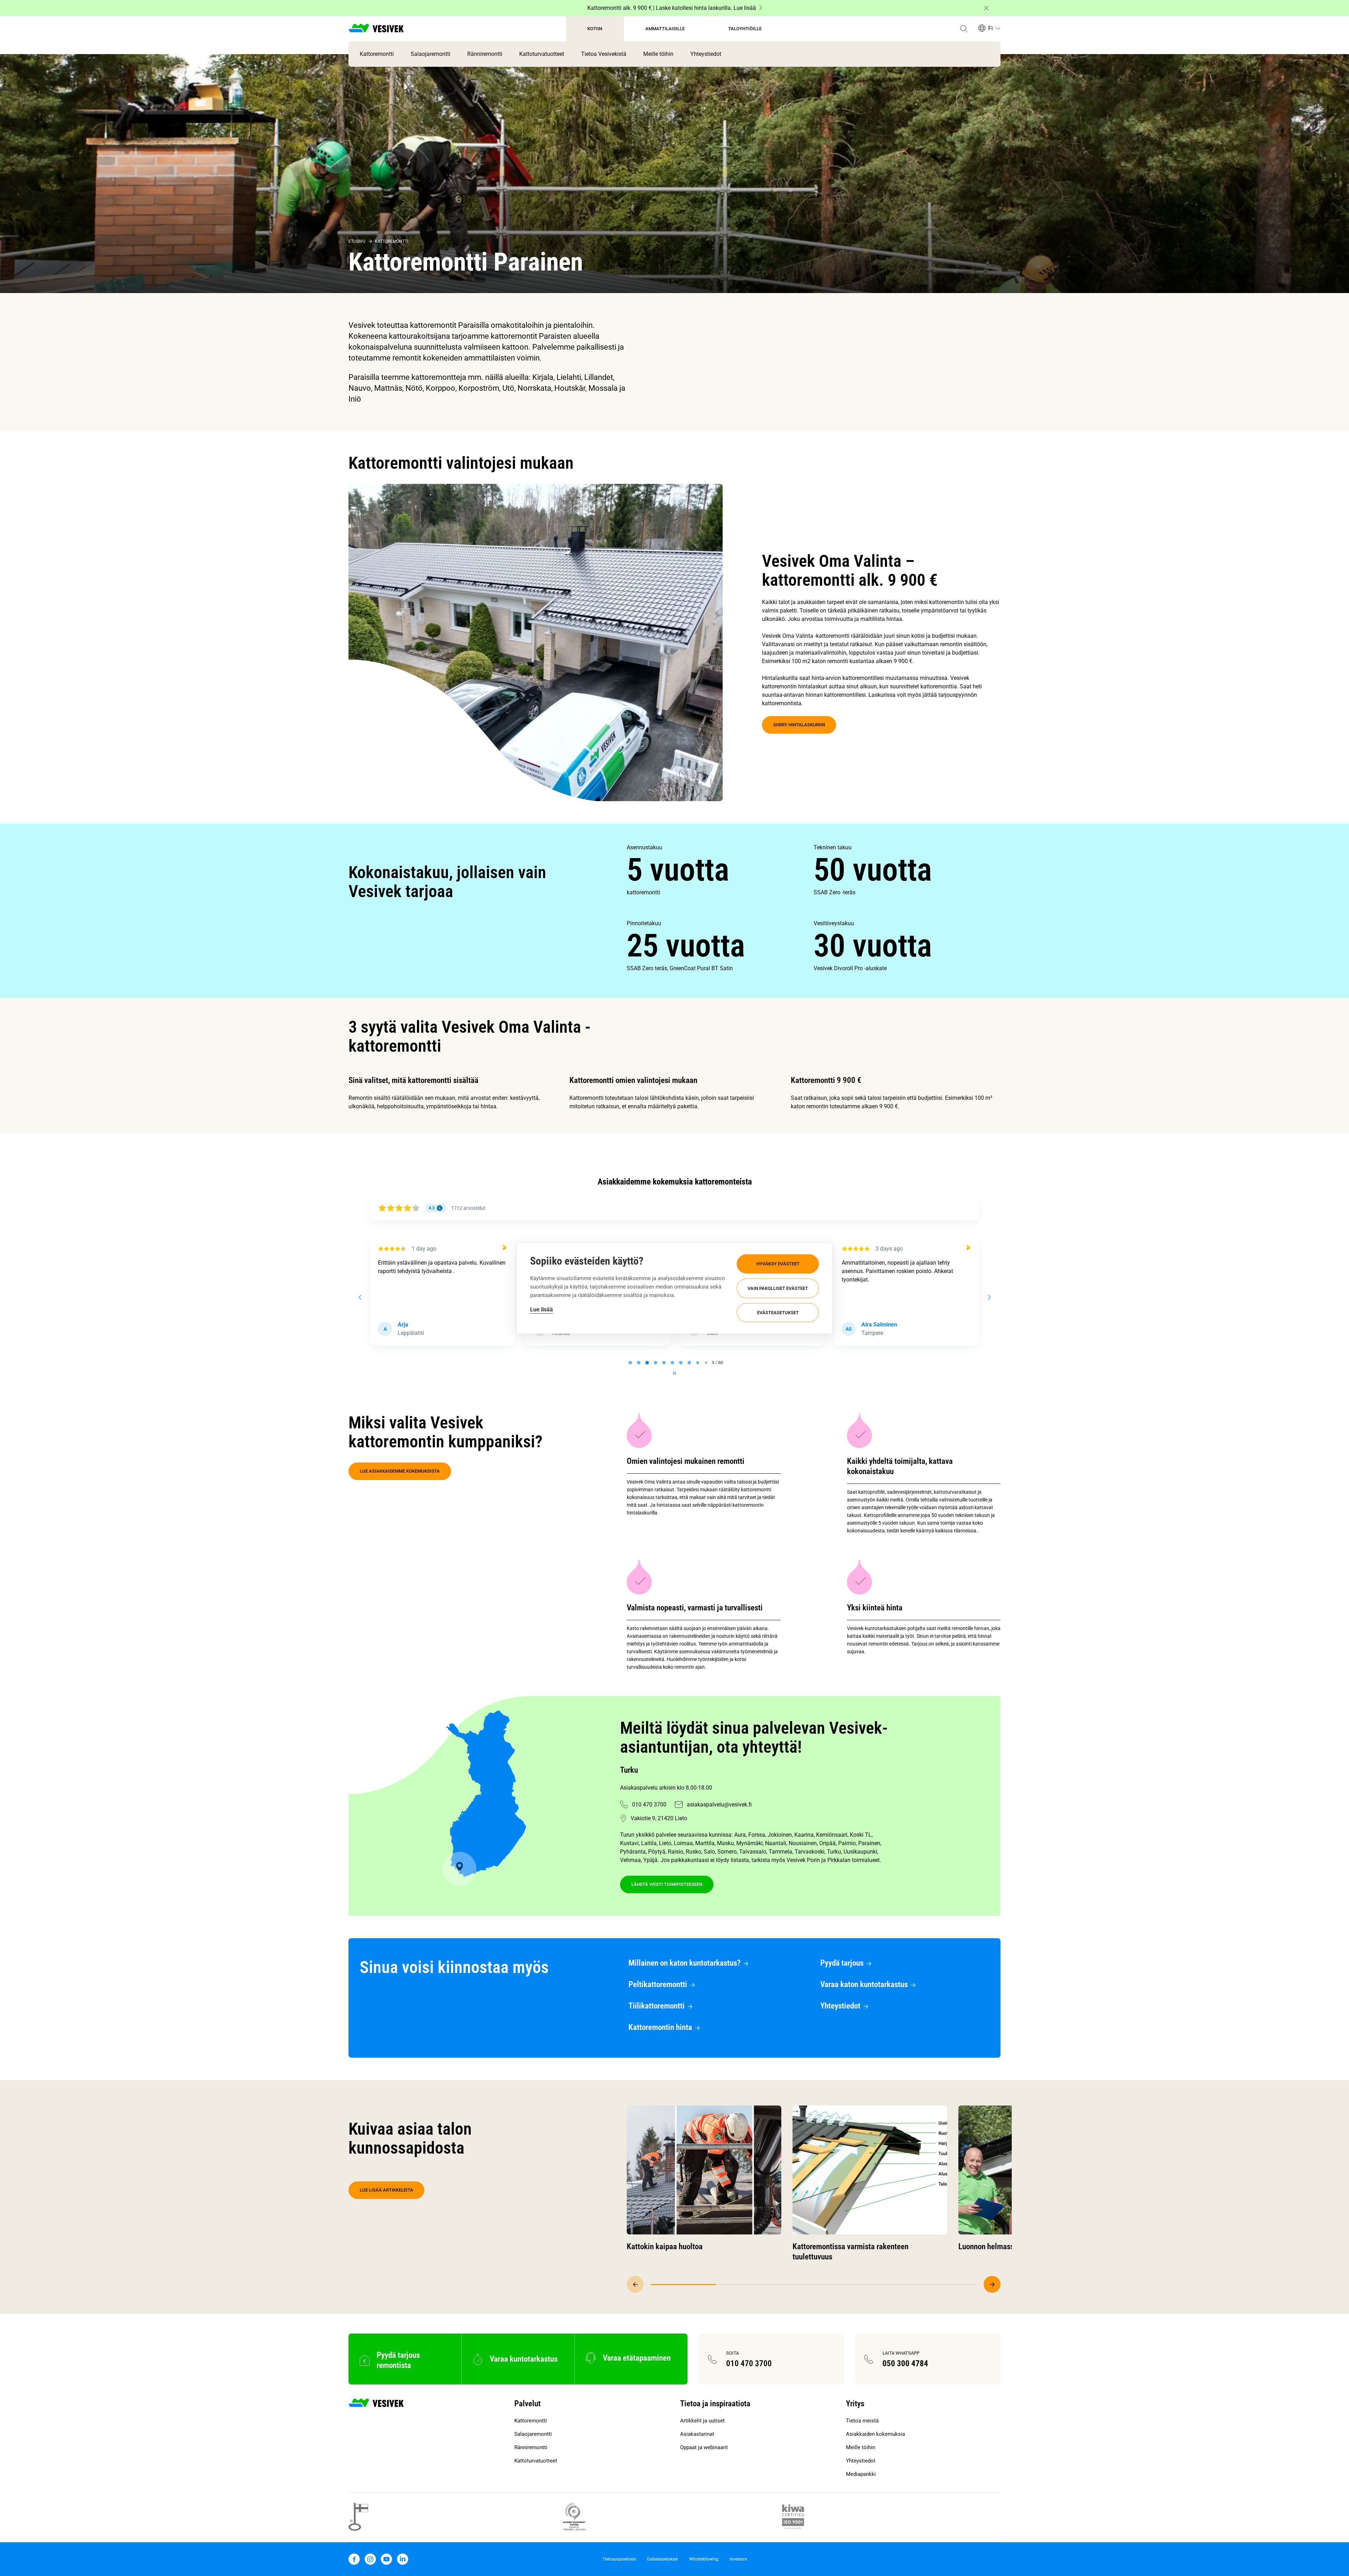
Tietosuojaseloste (619, 2559)
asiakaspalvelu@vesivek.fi (719, 1805)
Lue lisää (542, 1309)
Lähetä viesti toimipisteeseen (667, 1884)
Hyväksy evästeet (778, 1264)
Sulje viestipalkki (986, 8)
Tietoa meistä (862, 2421)
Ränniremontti (485, 54)
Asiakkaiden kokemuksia (875, 2434)
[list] (814, 908)
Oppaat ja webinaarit (704, 2447)
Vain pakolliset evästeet (778, 1288)
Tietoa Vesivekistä (604, 54)
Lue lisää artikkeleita (386, 2190)
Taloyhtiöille (745, 29)
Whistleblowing (704, 2559)
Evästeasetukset (778, 1312)
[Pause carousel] (674, 1373)
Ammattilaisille (665, 29)
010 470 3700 (649, 1805)
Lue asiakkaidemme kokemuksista (400, 1471)
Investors (738, 2559)
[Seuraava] (992, 2284)
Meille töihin (658, 54)
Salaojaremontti (431, 54)
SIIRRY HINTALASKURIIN (799, 725)
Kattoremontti (377, 54)
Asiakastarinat (697, 2434)
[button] (964, 29)
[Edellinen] (635, 2284)
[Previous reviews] (360, 1297)
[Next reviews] (989, 1297)
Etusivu (357, 241)
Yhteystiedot (706, 54)
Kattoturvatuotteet (542, 54)
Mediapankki (861, 2474)
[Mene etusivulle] (376, 29)
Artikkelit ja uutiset (702, 2421)
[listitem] (720, 870)
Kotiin (595, 29)
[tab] (630, 1363)
